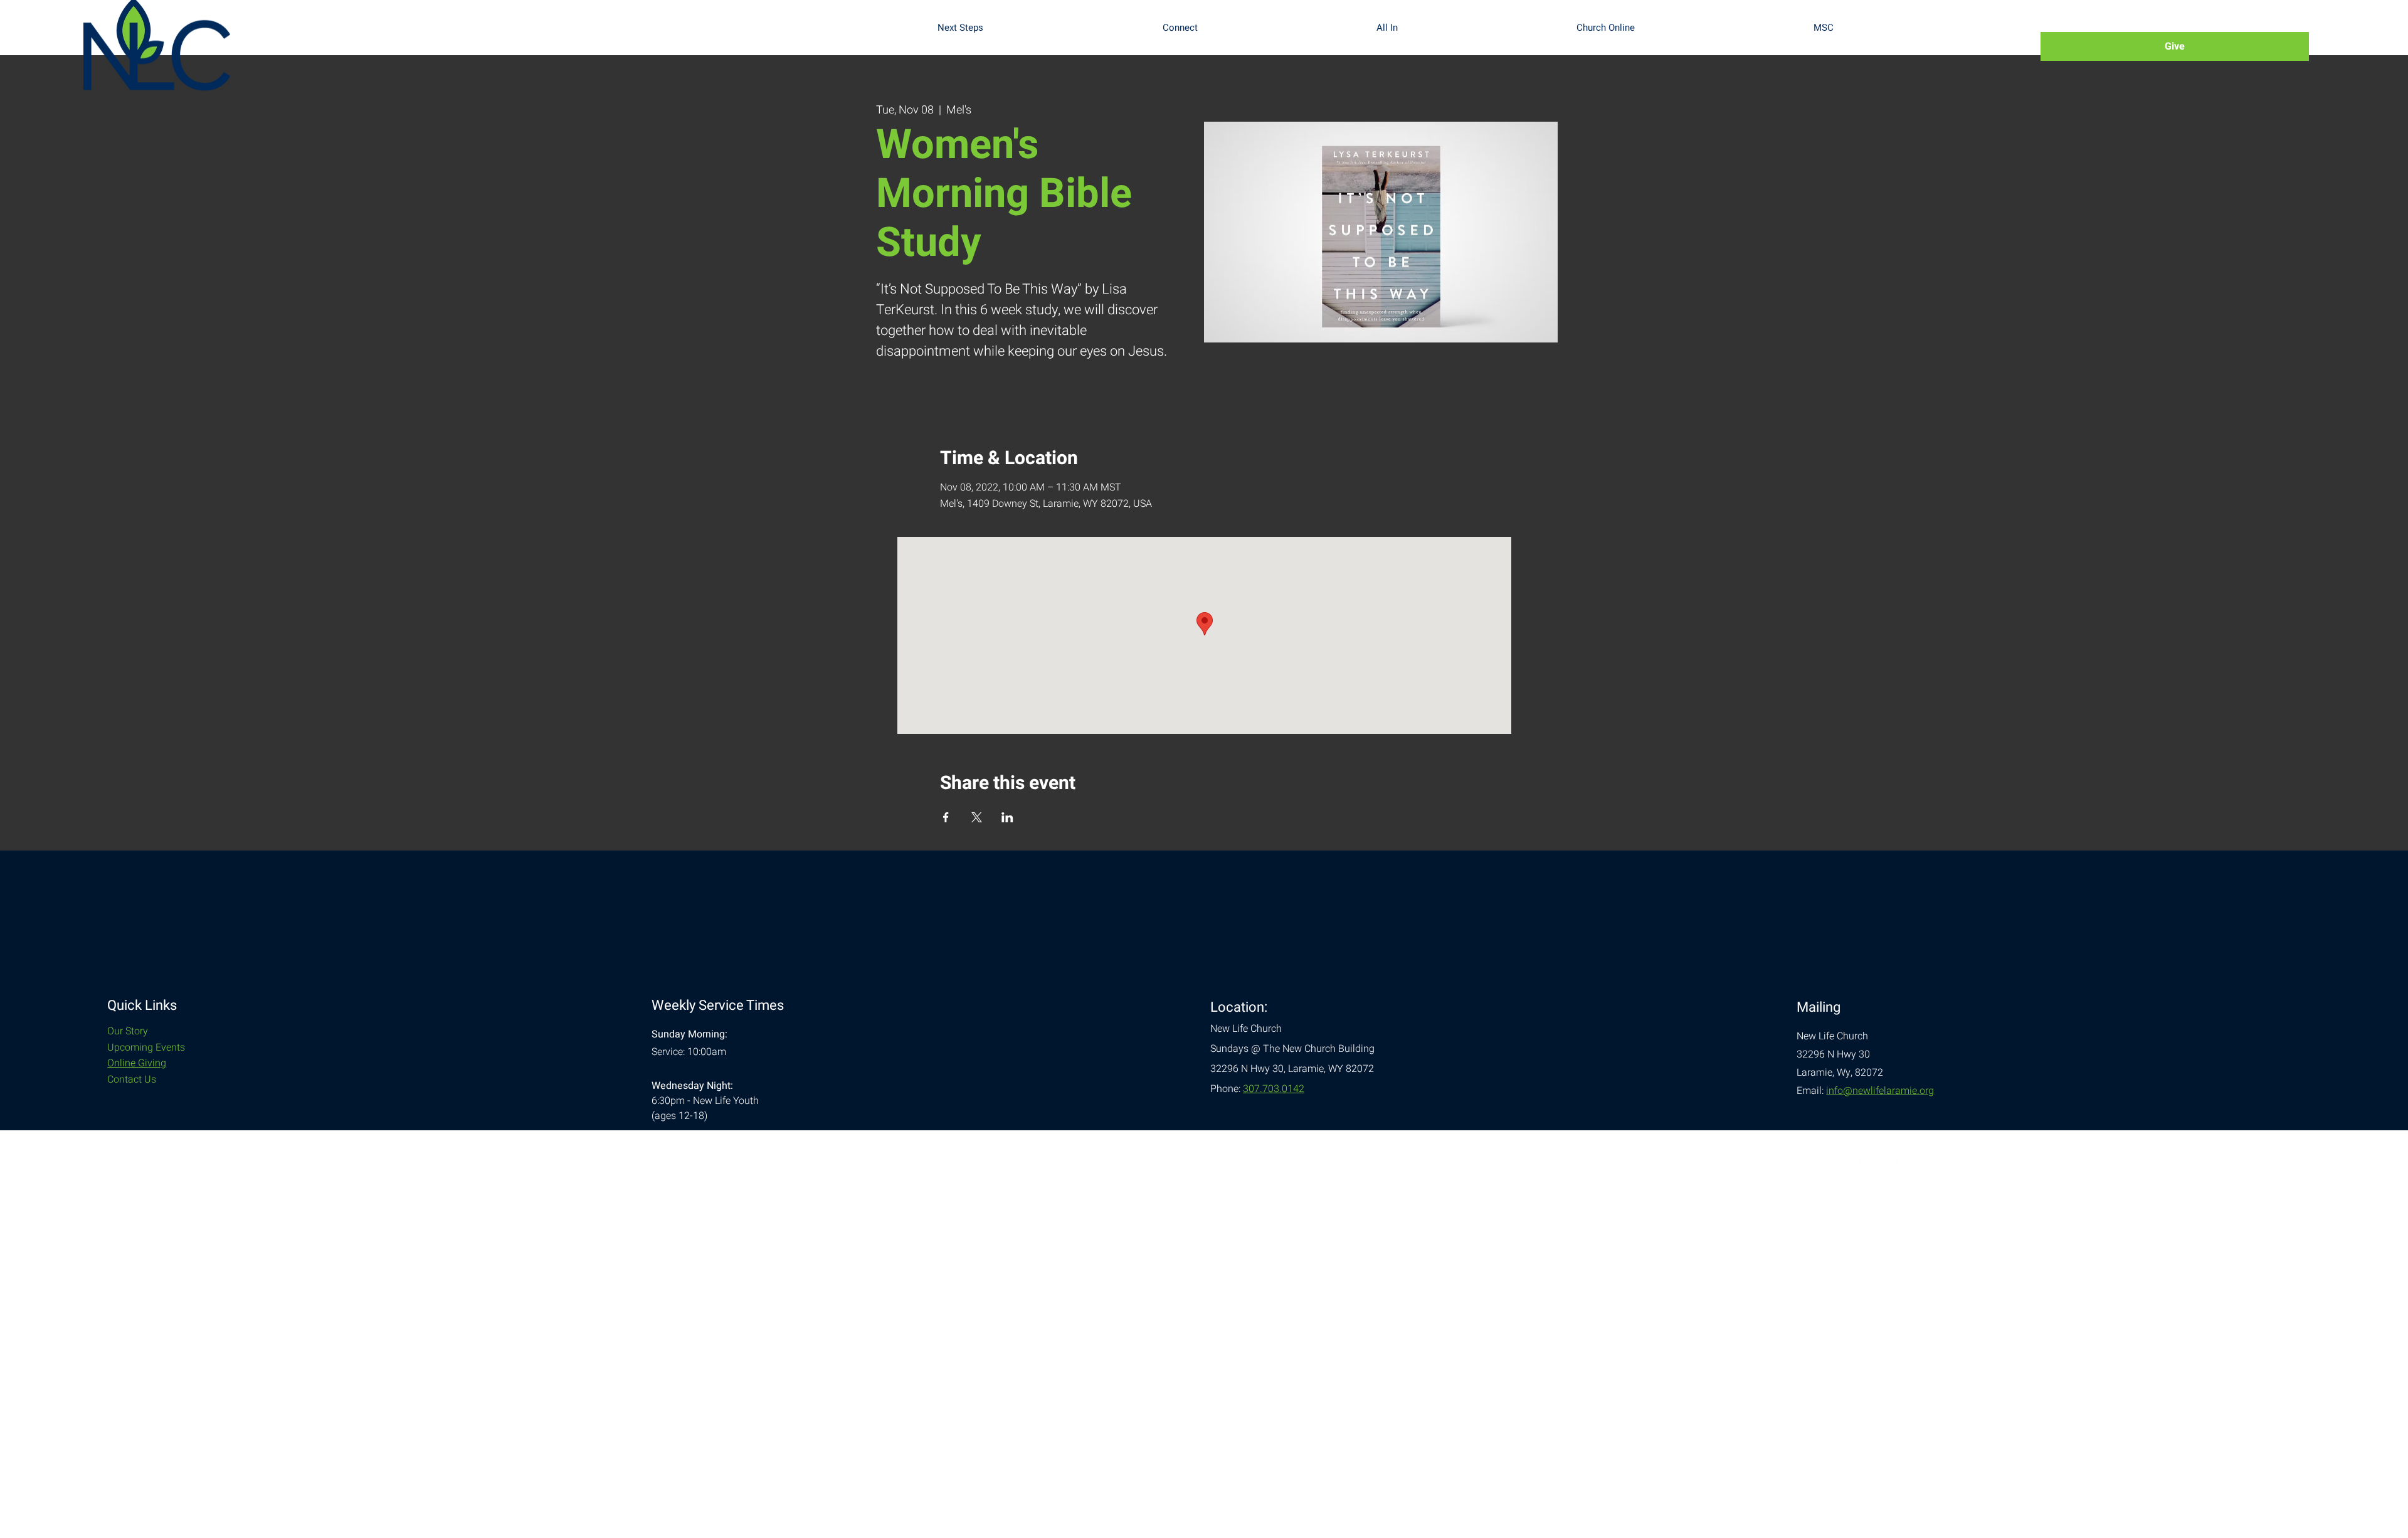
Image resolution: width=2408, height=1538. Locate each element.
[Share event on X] (977, 817)
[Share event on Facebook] (946, 817)
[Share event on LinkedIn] (1007, 817)
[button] (1040, 28)
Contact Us (132, 1079)
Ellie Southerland (215, 1140)
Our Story (128, 1031)
